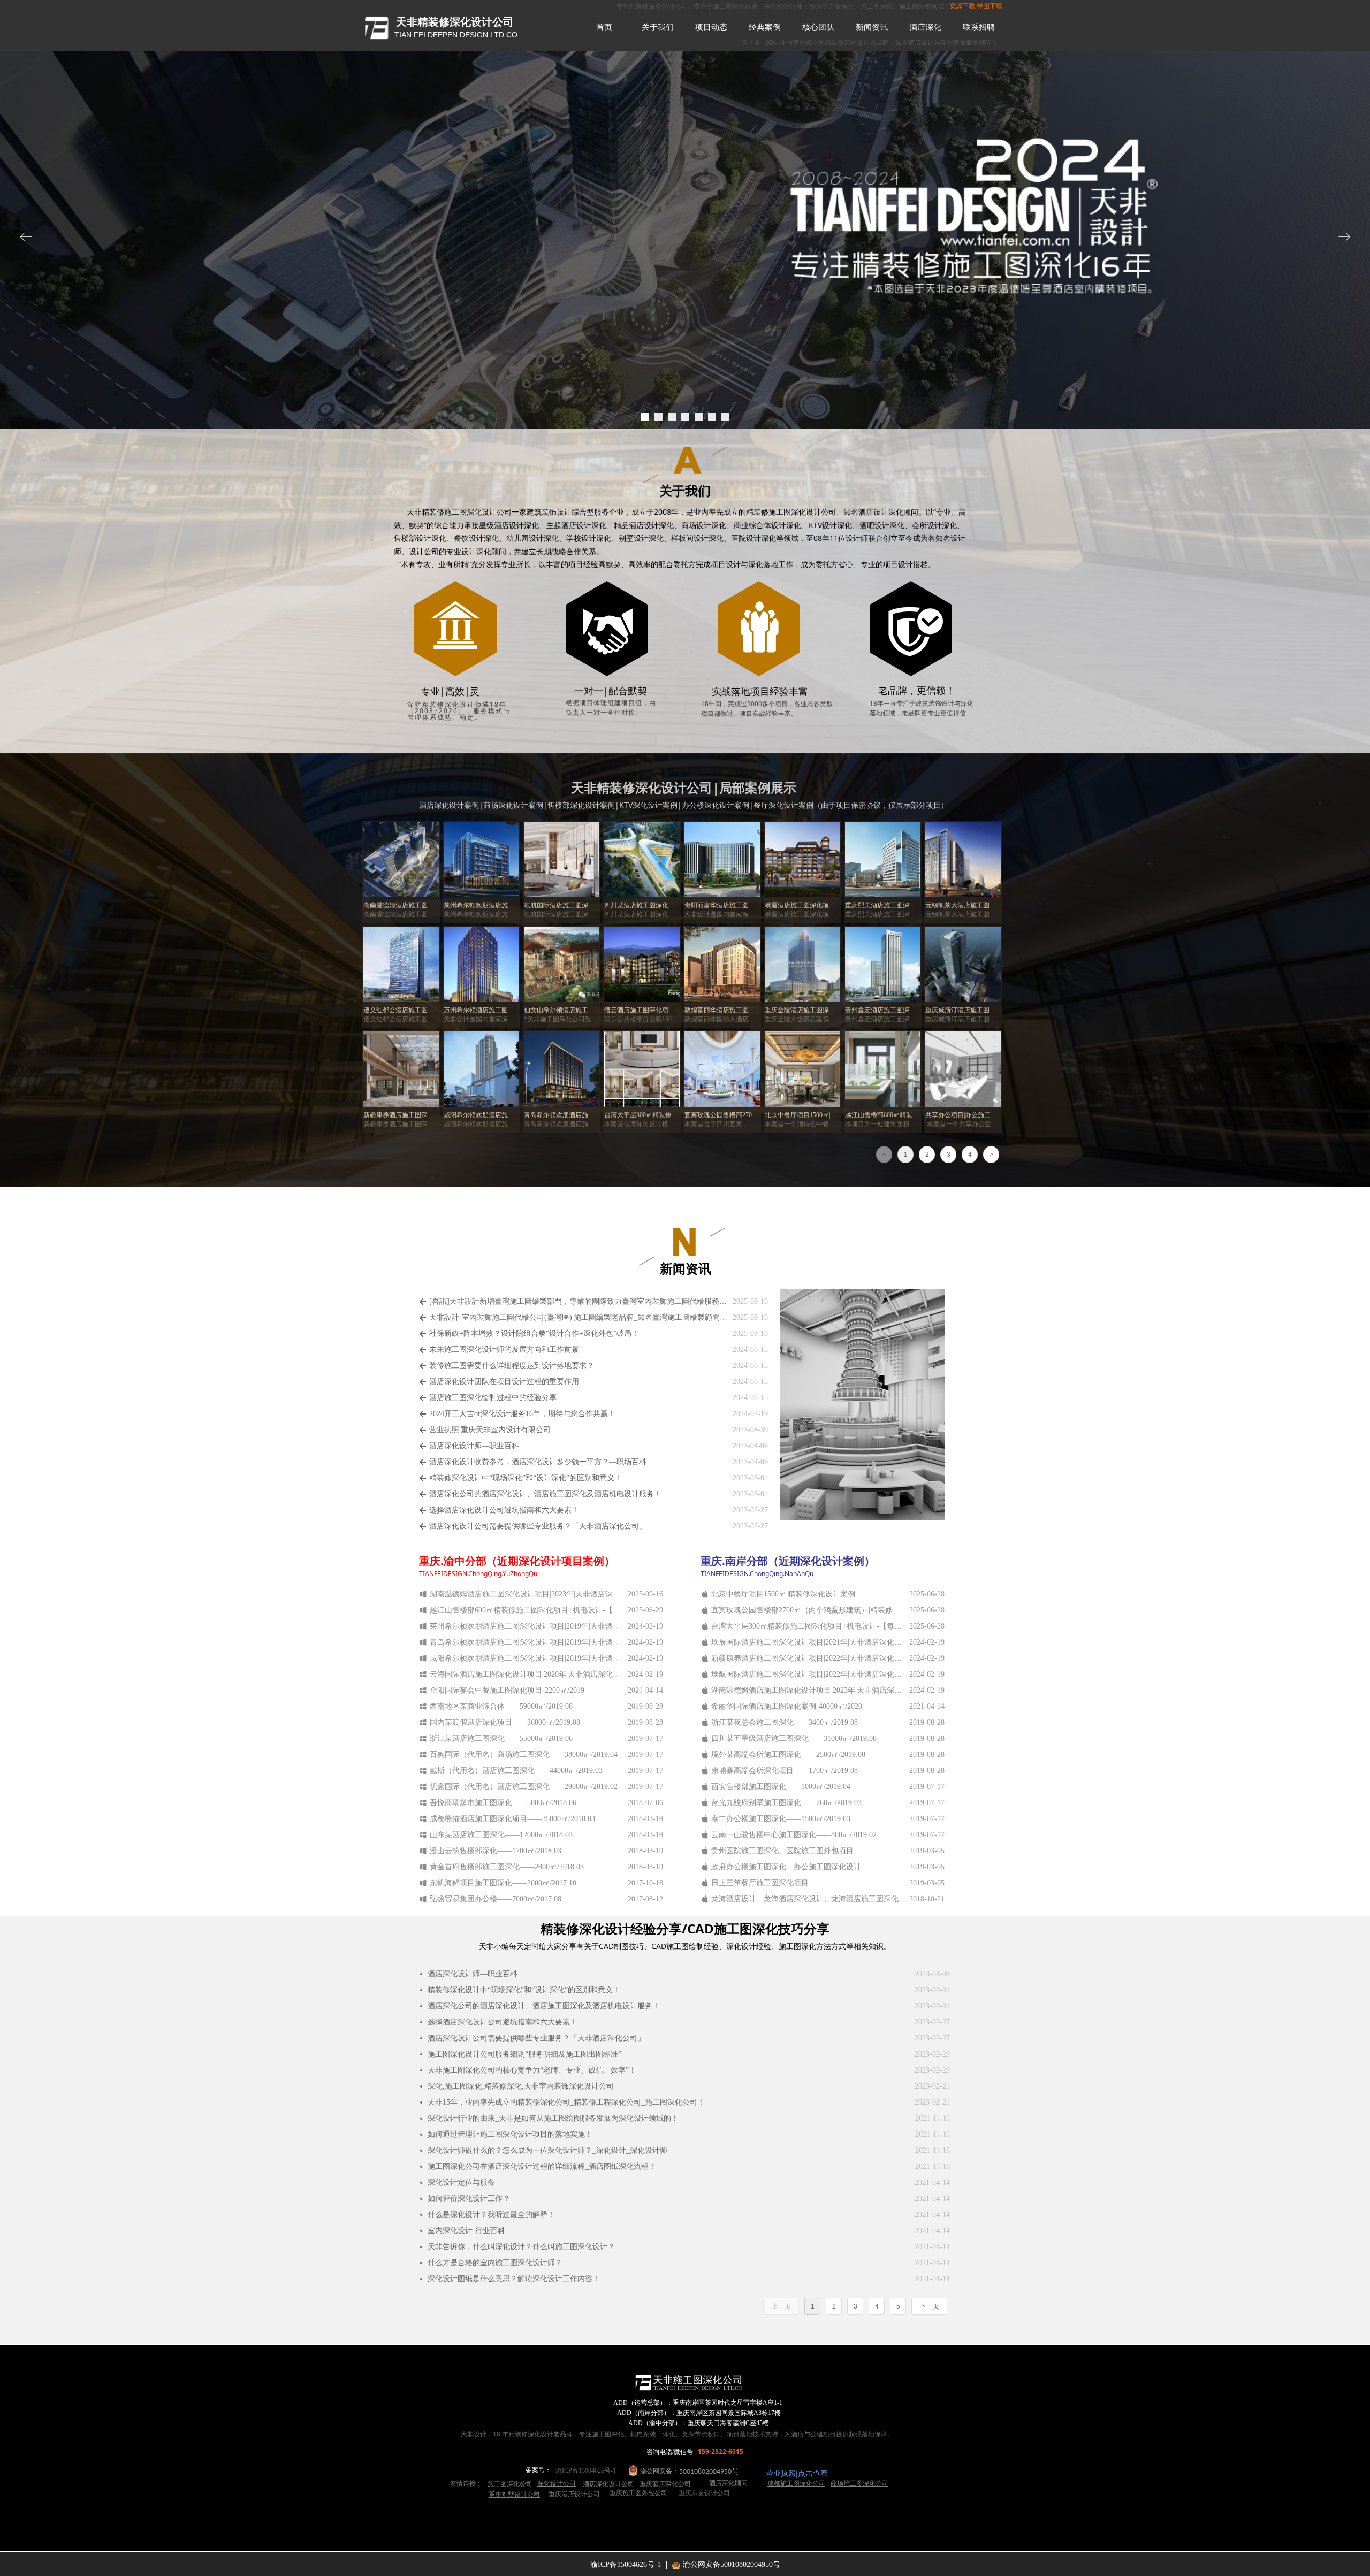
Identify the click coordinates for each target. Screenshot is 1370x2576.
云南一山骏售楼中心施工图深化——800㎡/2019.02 (794, 1835)
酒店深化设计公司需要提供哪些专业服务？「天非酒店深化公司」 (538, 1526)
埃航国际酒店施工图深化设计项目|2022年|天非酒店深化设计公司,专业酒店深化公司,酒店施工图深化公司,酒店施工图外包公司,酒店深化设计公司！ (808, 1674)
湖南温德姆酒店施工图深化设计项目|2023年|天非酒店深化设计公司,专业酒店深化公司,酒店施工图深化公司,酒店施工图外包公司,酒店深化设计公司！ (808, 1690)
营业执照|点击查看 (797, 2473)
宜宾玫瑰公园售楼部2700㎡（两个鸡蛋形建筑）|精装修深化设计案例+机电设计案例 (808, 1610)
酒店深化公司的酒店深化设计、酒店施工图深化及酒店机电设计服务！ (545, 1494)
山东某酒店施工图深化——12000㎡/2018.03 (501, 1835)
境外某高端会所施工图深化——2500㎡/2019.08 (788, 1755)
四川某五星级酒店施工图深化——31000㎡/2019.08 (794, 1738)
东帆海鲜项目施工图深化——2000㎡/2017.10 (503, 1883)
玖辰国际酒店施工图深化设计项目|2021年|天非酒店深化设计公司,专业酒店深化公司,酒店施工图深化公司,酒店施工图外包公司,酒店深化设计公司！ (808, 1642)
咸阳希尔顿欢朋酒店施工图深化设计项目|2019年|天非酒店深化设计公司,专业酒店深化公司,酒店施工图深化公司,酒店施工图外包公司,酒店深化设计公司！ (526, 1658)
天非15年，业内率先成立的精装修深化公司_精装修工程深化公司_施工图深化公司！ (566, 2102)
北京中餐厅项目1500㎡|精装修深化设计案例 (783, 1594)
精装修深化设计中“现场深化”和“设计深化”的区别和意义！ (526, 1478)
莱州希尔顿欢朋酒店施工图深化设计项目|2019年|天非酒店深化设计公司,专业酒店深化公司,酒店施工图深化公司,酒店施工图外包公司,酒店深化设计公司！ (526, 1626)
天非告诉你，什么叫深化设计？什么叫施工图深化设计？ (521, 2247)
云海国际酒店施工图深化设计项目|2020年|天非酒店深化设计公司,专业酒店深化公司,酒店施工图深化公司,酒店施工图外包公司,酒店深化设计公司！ (526, 1674)
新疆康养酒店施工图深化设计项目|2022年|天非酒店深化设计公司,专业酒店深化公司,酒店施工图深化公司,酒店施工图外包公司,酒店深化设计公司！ (808, 1658)
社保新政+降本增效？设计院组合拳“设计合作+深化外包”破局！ (534, 1333)
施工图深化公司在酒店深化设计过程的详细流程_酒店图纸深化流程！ (542, 2166)
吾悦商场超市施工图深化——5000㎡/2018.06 (503, 1803)
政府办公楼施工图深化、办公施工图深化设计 (786, 1867)
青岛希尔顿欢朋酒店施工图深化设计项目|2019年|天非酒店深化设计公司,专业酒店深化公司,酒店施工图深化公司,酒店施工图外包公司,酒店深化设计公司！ (526, 1642)
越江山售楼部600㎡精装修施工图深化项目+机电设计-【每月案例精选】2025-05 (526, 1610)
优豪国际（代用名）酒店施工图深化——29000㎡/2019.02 (524, 1787)
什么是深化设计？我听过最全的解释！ (491, 2215)
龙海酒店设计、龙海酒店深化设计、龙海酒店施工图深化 (805, 1899)
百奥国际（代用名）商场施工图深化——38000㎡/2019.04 (524, 1755)
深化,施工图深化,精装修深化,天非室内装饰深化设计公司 (521, 2086)
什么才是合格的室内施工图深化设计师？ (495, 2263)
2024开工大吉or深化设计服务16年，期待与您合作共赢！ (522, 1414)
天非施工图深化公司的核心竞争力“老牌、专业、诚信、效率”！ (532, 2070)
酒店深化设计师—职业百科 (474, 1446)
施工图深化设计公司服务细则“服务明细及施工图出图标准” (524, 2054)
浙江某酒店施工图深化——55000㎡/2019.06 (501, 1738)
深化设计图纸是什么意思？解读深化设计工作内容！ (514, 2279)
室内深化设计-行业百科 (466, 2231)
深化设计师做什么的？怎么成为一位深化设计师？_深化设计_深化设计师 (547, 2150)
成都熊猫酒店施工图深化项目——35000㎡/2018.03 (512, 1819)
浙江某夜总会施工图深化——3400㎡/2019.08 (785, 1722)
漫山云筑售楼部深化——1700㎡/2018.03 (496, 1851)
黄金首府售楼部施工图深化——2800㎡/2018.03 (507, 1867)
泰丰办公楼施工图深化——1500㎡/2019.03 (781, 1819)
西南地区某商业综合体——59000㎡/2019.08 (501, 1706)
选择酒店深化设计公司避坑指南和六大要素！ (504, 1510)
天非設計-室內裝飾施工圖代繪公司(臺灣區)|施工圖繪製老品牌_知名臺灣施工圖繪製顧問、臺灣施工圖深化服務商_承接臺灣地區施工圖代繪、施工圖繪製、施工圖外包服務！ (578, 1317)
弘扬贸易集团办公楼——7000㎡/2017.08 (496, 1899)
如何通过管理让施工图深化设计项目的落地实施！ (510, 2134)
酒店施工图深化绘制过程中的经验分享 (493, 1398)
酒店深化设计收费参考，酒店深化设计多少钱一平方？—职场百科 (538, 1462)
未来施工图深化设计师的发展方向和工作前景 (504, 1350)
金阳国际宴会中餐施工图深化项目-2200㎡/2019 (507, 1690)
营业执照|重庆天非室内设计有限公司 (490, 1430)
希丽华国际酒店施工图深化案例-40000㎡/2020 (787, 1706)
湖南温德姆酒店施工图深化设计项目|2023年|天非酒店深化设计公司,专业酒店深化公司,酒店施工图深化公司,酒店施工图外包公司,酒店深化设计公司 (526, 1594)
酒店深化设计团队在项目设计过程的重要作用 (504, 1382)
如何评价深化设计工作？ (469, 2199)
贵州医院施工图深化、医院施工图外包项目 (782, 1851)
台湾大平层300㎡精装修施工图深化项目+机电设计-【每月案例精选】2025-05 (808, 1626)
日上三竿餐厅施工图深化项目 (760, 1883)
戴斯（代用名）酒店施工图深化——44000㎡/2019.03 (516, 1771)
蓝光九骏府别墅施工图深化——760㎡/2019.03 (786, 1803)
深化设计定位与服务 (461, 2183)
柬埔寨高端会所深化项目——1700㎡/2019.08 (785, 1771)
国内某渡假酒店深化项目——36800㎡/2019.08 (505, 1722)
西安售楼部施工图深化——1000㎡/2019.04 (781, 1787)
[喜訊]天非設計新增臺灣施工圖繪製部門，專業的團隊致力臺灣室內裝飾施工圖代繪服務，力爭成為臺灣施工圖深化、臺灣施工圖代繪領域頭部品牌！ (578, 1301)
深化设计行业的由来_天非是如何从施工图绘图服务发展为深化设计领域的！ (553, 2118)
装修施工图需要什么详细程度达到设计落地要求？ (512, 1366)
